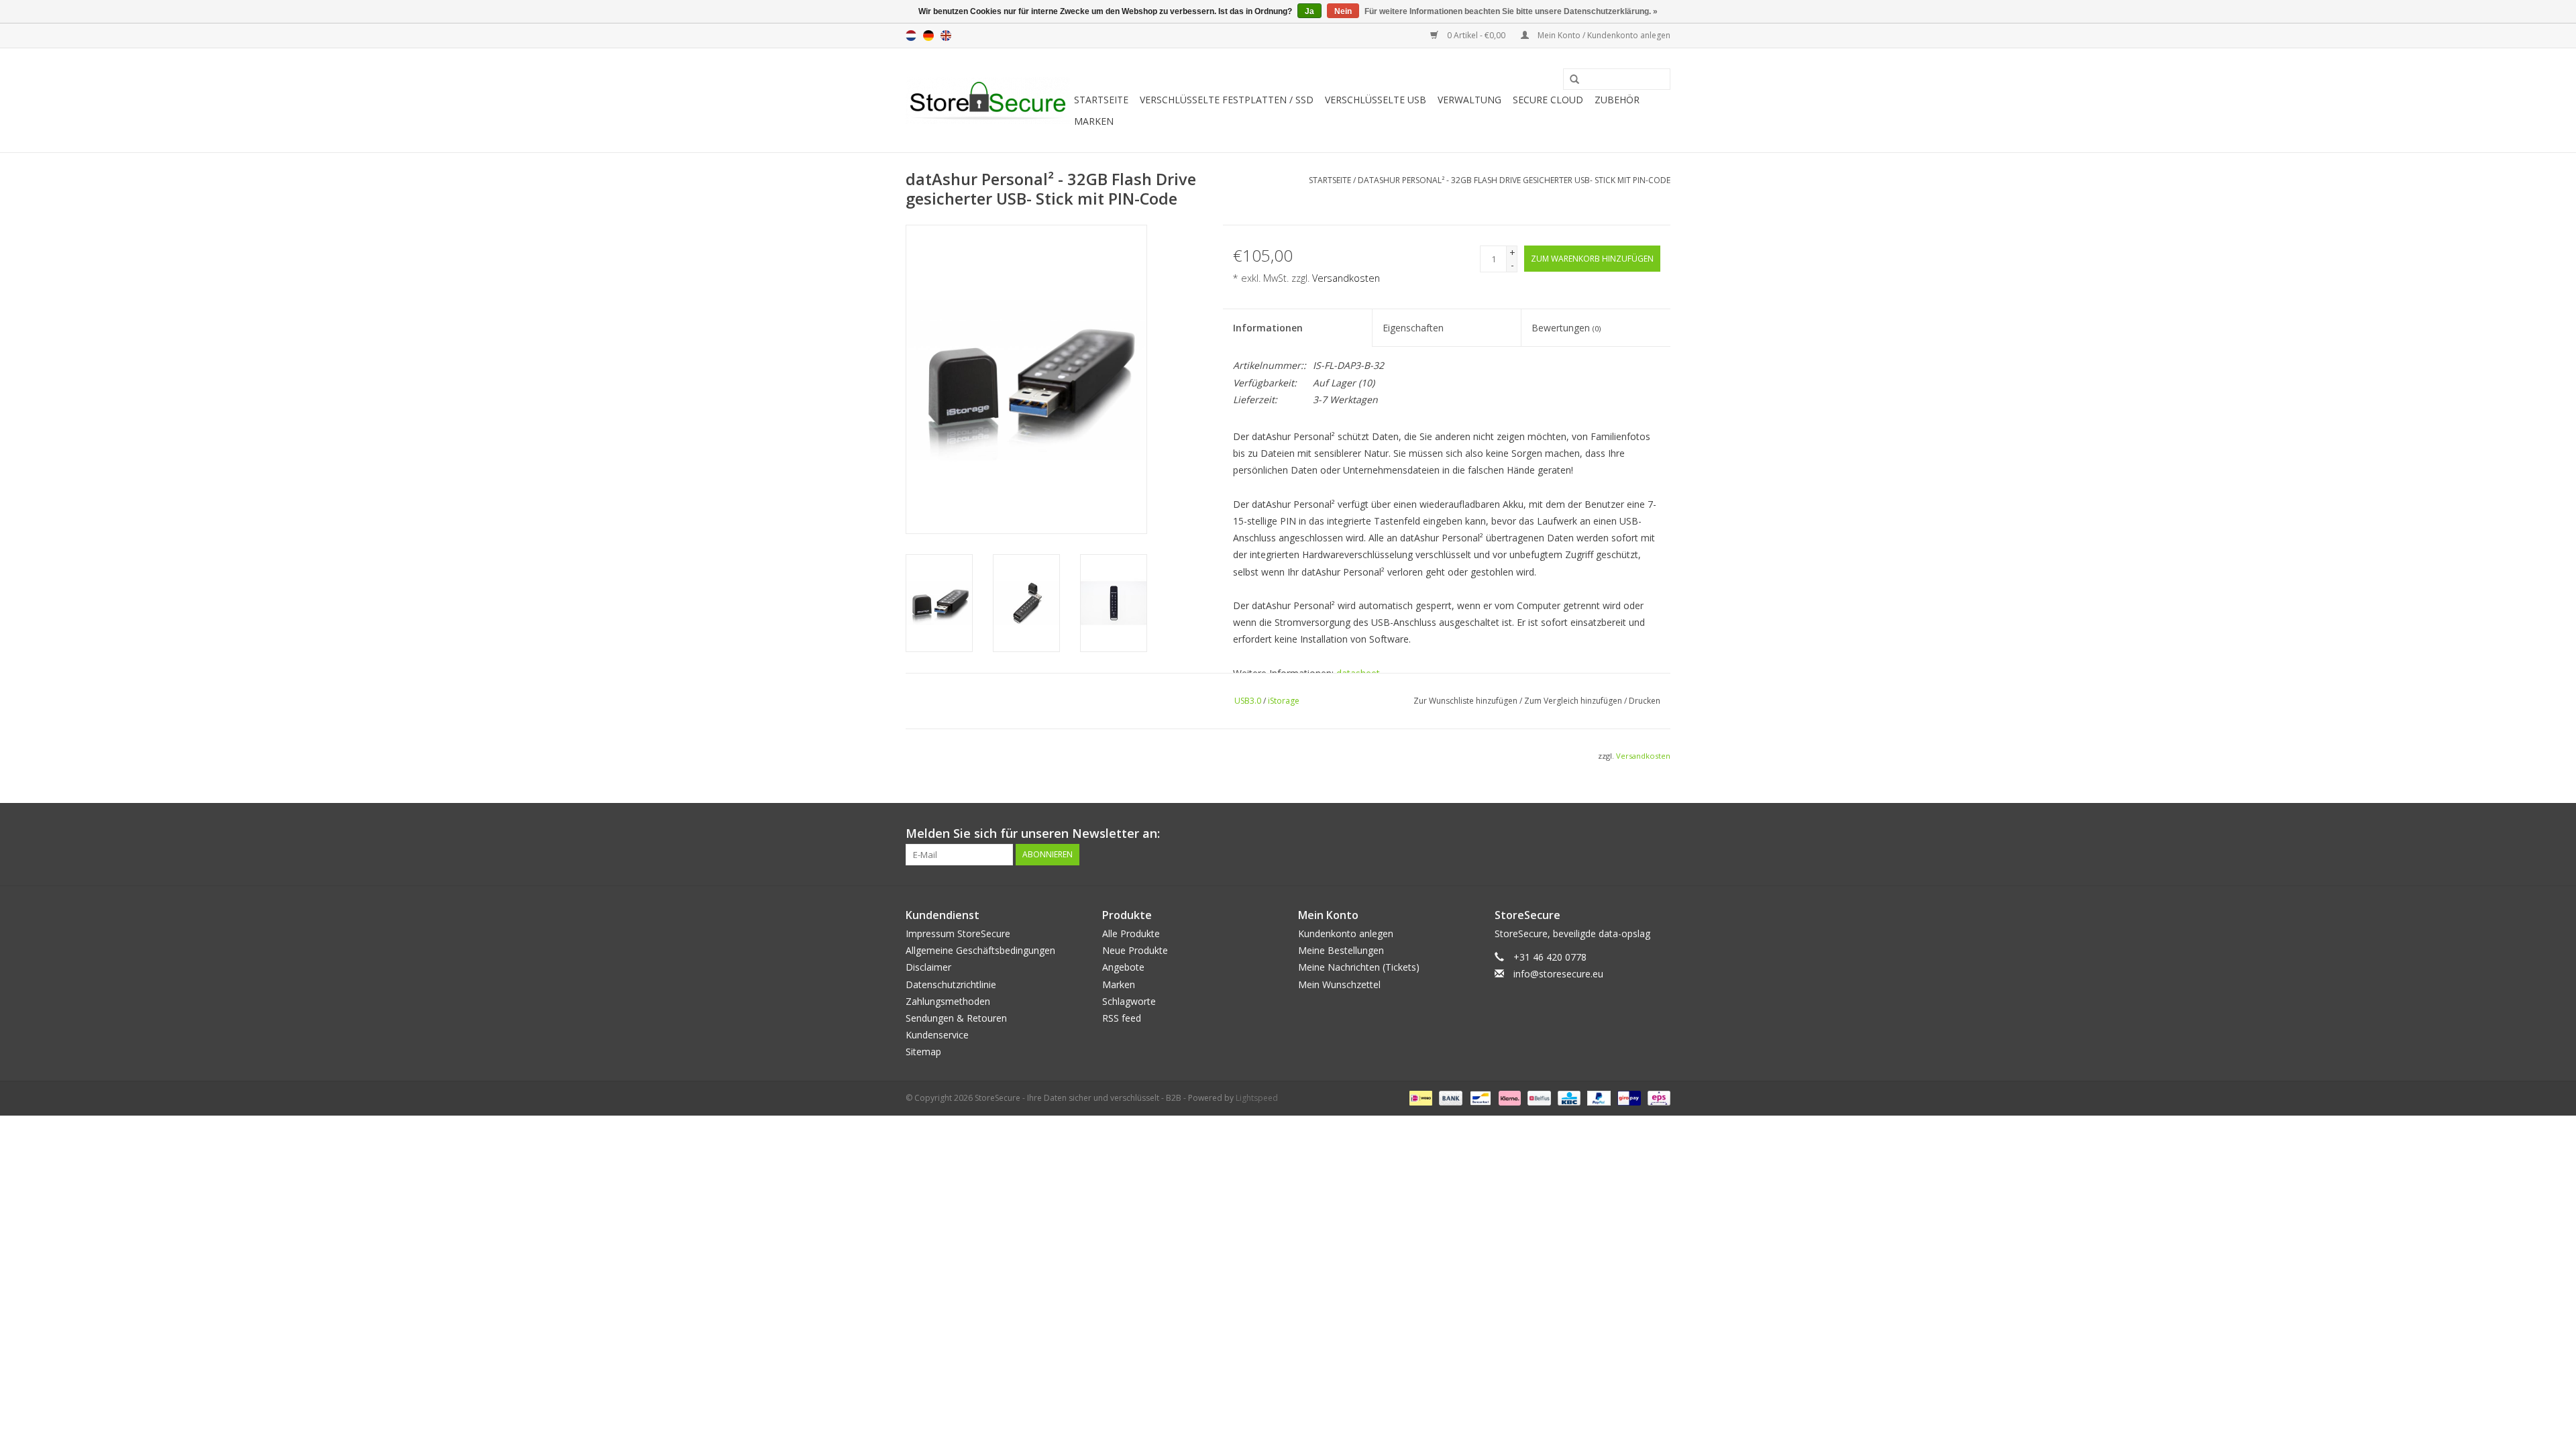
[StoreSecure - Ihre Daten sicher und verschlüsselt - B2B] (988, 101)
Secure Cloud (1548, 100)
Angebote (1123, 967)
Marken (1094, 121)
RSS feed (1122, 1018)
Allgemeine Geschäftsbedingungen (980, 950)
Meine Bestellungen (1341, 950)
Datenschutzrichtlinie (951, 984)
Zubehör (1617, 100)
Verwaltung (1469, 100)
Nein (1343, 11)
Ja (1309, 11)
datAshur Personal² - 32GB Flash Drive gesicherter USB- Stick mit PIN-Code (1514, 180)
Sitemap (923, 1052)
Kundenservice (937, 1035)
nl (911, 36)
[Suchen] (1570, 80)
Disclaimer (928, 967)
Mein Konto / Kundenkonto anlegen (1603, 35)
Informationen (1268, 328)
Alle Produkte (1131, 933)
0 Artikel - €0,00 (1476, 35)
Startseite (1101, 100)
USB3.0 (1248, 701)
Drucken (1645, 701)
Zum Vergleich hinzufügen (1574, 701)
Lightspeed (1257, 1098)
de (928, 36)
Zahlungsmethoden (948, 1001)
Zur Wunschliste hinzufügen (1465, 701)
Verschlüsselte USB (1376, 100)
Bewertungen (1566, 328)
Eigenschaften (1413, 328)
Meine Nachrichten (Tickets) (1359, 967)
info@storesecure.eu (1558, 974)
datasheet (1358, 673)
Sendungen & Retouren (956, 1018)
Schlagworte (1129, 1001)
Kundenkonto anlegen (1346, 933)
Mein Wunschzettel (1339, 984)
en (946, 36)
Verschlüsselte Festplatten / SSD (1227, 100)
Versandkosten (1346, 278)
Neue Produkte (1135, 950)
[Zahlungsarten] (1419, 1097)
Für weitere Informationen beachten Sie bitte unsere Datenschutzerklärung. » (1511, 11)
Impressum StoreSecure (958, 933)
